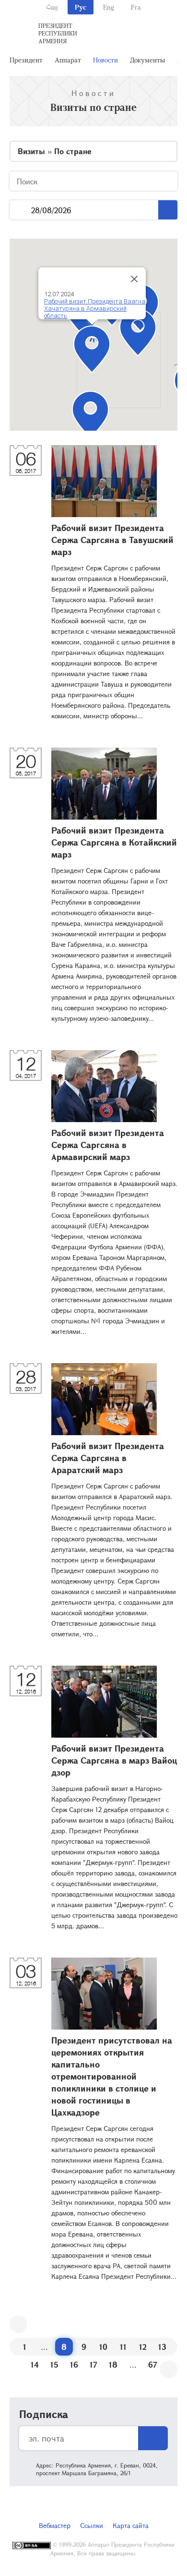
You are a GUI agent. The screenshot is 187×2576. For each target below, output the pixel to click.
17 (93, 2364)
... (20, 210)
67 (153, 2364)
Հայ (52, 7)
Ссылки (92, 2525)
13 (162, 2347)
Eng (109, 7)
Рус (81, 7)
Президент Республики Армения (58, 33)
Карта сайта (131, 2525)
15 (54, 2364)
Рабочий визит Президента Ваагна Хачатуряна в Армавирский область (95, 308)
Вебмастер (55, 2525)
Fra (136, 7)
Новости (105, 60)
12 (143, 2347)
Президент (26, 60)
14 (35, 2364)
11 (123, 2347)
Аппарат (68, 60)
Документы (147, 60)
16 (74, 2364)
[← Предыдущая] (18, 2324)
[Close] (134, 279)
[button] (138, 333)
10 (103, 2347)
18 (113, 2364)
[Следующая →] (169, 2369)
